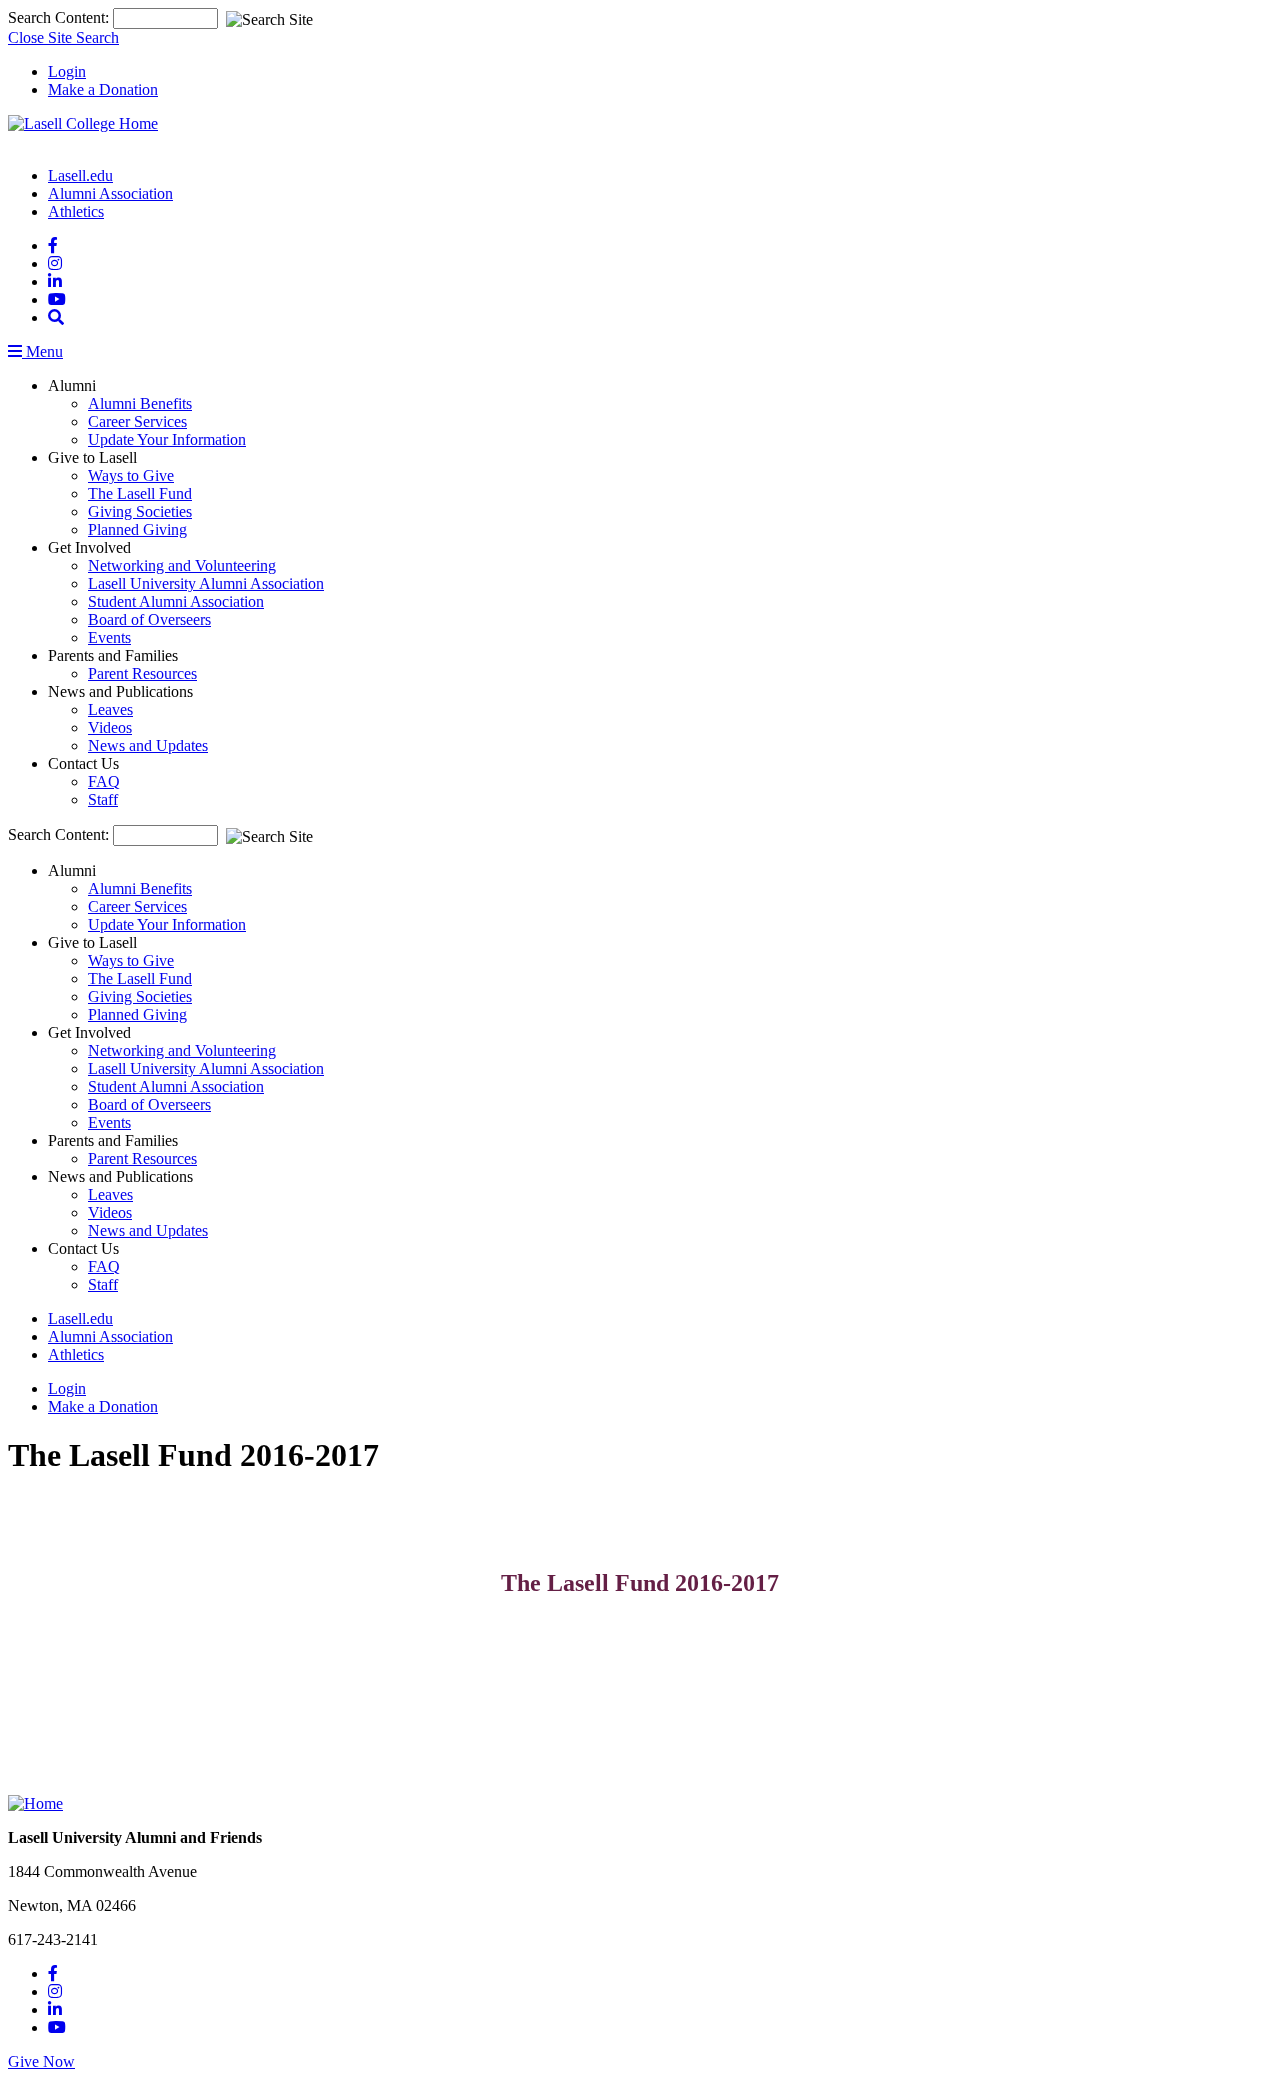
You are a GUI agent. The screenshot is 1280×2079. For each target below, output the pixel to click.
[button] (56, 317)
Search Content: (60, 17)
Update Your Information (167, 439)
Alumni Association (110, 193)
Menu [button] (42, 351)
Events (109, 637)
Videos (110, 727)
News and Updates (148, 745)
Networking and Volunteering (182, 565)
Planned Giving (137, 529)
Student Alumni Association (176, 601)
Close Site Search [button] (63, 37)
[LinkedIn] (55, 281)
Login (67, 71)
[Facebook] (53, 245)
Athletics (76, 211)
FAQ (104, 781)
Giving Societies (140, 511)
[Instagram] (55, 263)
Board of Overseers (149, 619)
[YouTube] (57, 299)
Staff (103, 799)
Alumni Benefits (140, 403)
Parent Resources (142, 673)
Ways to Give (131, 475)
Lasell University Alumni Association (206, 583)
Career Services (137, 421)
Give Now (41, 2061)
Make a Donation (103, 89)
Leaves (110, 709)
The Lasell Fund (140, 493)
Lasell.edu (80, 175)
